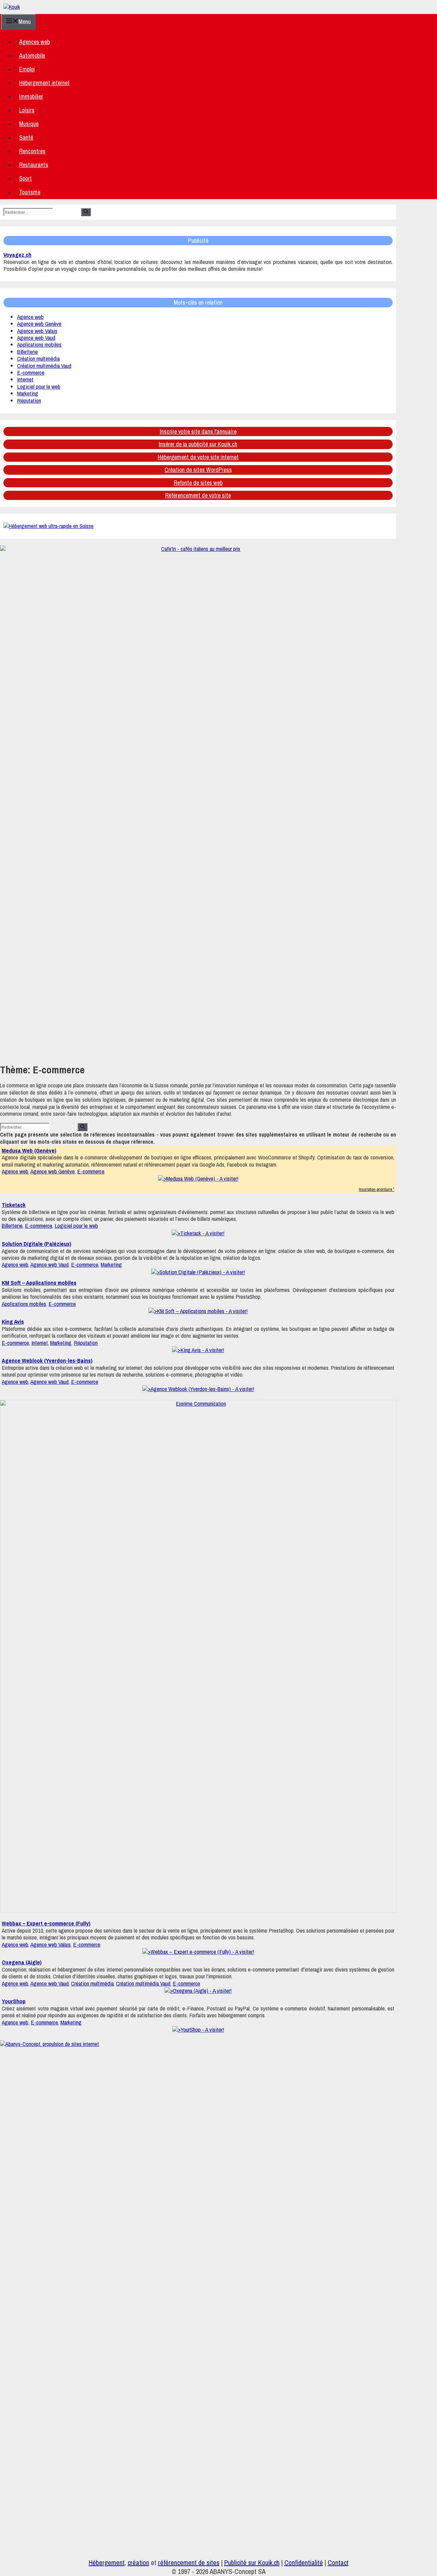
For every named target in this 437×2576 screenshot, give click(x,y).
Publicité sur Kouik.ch (252, 2563)
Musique (29, 124)
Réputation (29, 400)
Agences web (34, 42)
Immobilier (31, 96)
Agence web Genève (39, 324)
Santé (26, 137)
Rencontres (32, 151)
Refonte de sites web (198, 483)
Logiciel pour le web (39, 386)
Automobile (32, 55)
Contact (338, 2563)
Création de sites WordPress (198, 470)
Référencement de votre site (198, 495)
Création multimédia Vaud (44, 366)
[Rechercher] (86, 212)
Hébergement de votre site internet (198, 457)
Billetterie (27, 352)
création (138, 2563)
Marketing (28, 393)
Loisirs (27, 110)
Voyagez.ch (17, 255)
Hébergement (107, 2563)
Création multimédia (38, 358)
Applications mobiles (39, 344)
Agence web (30, 317)
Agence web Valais (37, 331)
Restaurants (34, 165)
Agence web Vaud (36, 338)
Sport (25, 178)
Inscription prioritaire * (377, 1189)
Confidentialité (304, 2563)
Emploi (27, 69)
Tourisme (30, 192)
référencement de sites (189, 2563)
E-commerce (31, 372)
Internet (25, 379)
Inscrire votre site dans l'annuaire (198, 431)
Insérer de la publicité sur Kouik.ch (198, 444)
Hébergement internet (44, 83)
